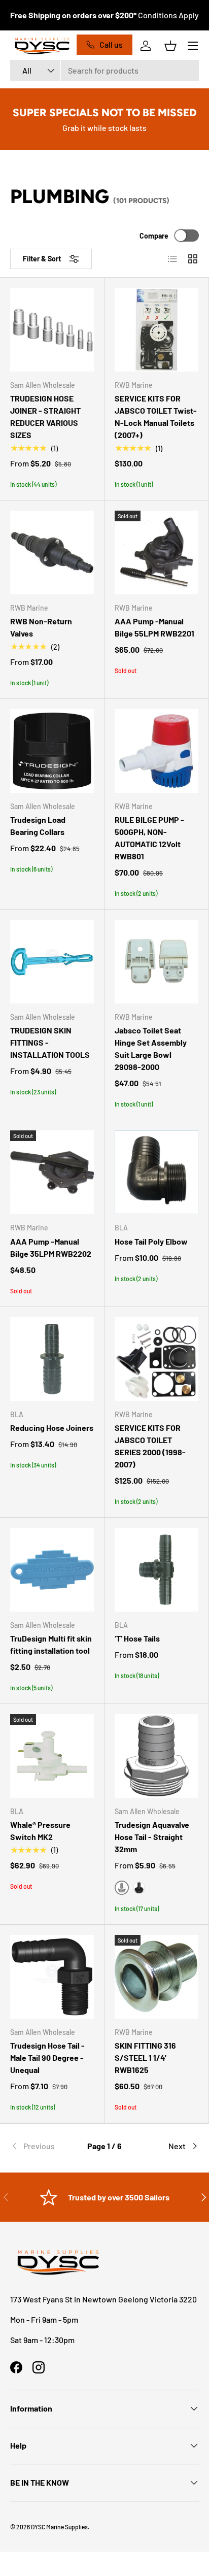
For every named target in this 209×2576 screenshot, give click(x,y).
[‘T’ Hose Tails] (156, 1570)
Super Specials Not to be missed (105, 112)
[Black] (139, 1888)
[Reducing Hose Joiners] (52, 1359)
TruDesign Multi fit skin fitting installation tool (51, 1644)
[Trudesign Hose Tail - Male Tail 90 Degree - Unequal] (52, 1977)
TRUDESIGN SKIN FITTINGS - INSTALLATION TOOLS (50, 1042)
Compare (154, 236)
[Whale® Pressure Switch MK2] (52, 1756)
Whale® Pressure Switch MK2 (40, 1831)
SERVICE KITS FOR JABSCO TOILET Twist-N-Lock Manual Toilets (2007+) (156, 416)
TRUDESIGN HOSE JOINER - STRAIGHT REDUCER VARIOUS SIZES (45, 416)
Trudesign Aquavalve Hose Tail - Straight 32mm (152, 1837)
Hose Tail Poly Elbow (151, 1241)
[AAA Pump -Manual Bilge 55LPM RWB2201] (156, 553)
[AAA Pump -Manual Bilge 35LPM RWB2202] (52, 1172)
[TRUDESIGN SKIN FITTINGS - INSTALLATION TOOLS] (52, 962)
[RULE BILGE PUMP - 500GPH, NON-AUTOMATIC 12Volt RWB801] (156, 751)
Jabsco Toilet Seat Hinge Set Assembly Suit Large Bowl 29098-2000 (151, 1048)
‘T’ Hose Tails (137, 1638)
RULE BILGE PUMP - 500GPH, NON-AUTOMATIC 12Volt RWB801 (149, 838)
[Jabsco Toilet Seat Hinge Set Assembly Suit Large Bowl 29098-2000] (156, 962)
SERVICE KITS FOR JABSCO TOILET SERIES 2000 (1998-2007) (150, 1446)
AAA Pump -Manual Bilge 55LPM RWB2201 (154, 627)
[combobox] (104, 70)
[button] (170, 46)
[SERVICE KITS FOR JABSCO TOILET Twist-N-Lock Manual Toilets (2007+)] (156, 330)
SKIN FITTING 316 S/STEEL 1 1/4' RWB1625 (145, 2058)
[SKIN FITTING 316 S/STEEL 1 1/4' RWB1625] (156, 1977)
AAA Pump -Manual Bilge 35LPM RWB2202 (51, 1247)
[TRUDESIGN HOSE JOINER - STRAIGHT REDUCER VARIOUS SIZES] (52, 330)
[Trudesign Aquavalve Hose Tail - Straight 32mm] (156, 1756)
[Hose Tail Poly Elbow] (156, 1172)
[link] (42, 2146)
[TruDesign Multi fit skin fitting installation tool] (52, 1570)
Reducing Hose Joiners (52, 1428)
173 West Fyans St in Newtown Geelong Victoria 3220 (103, 2299)
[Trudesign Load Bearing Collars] (52, 751)
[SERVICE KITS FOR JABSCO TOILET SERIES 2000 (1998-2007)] (156, 1359)
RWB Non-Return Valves (41, 627)
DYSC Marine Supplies (59, 2527)
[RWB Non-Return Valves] (52, 553)
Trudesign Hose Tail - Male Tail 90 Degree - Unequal (47, 2058)
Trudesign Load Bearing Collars (38, 826)
